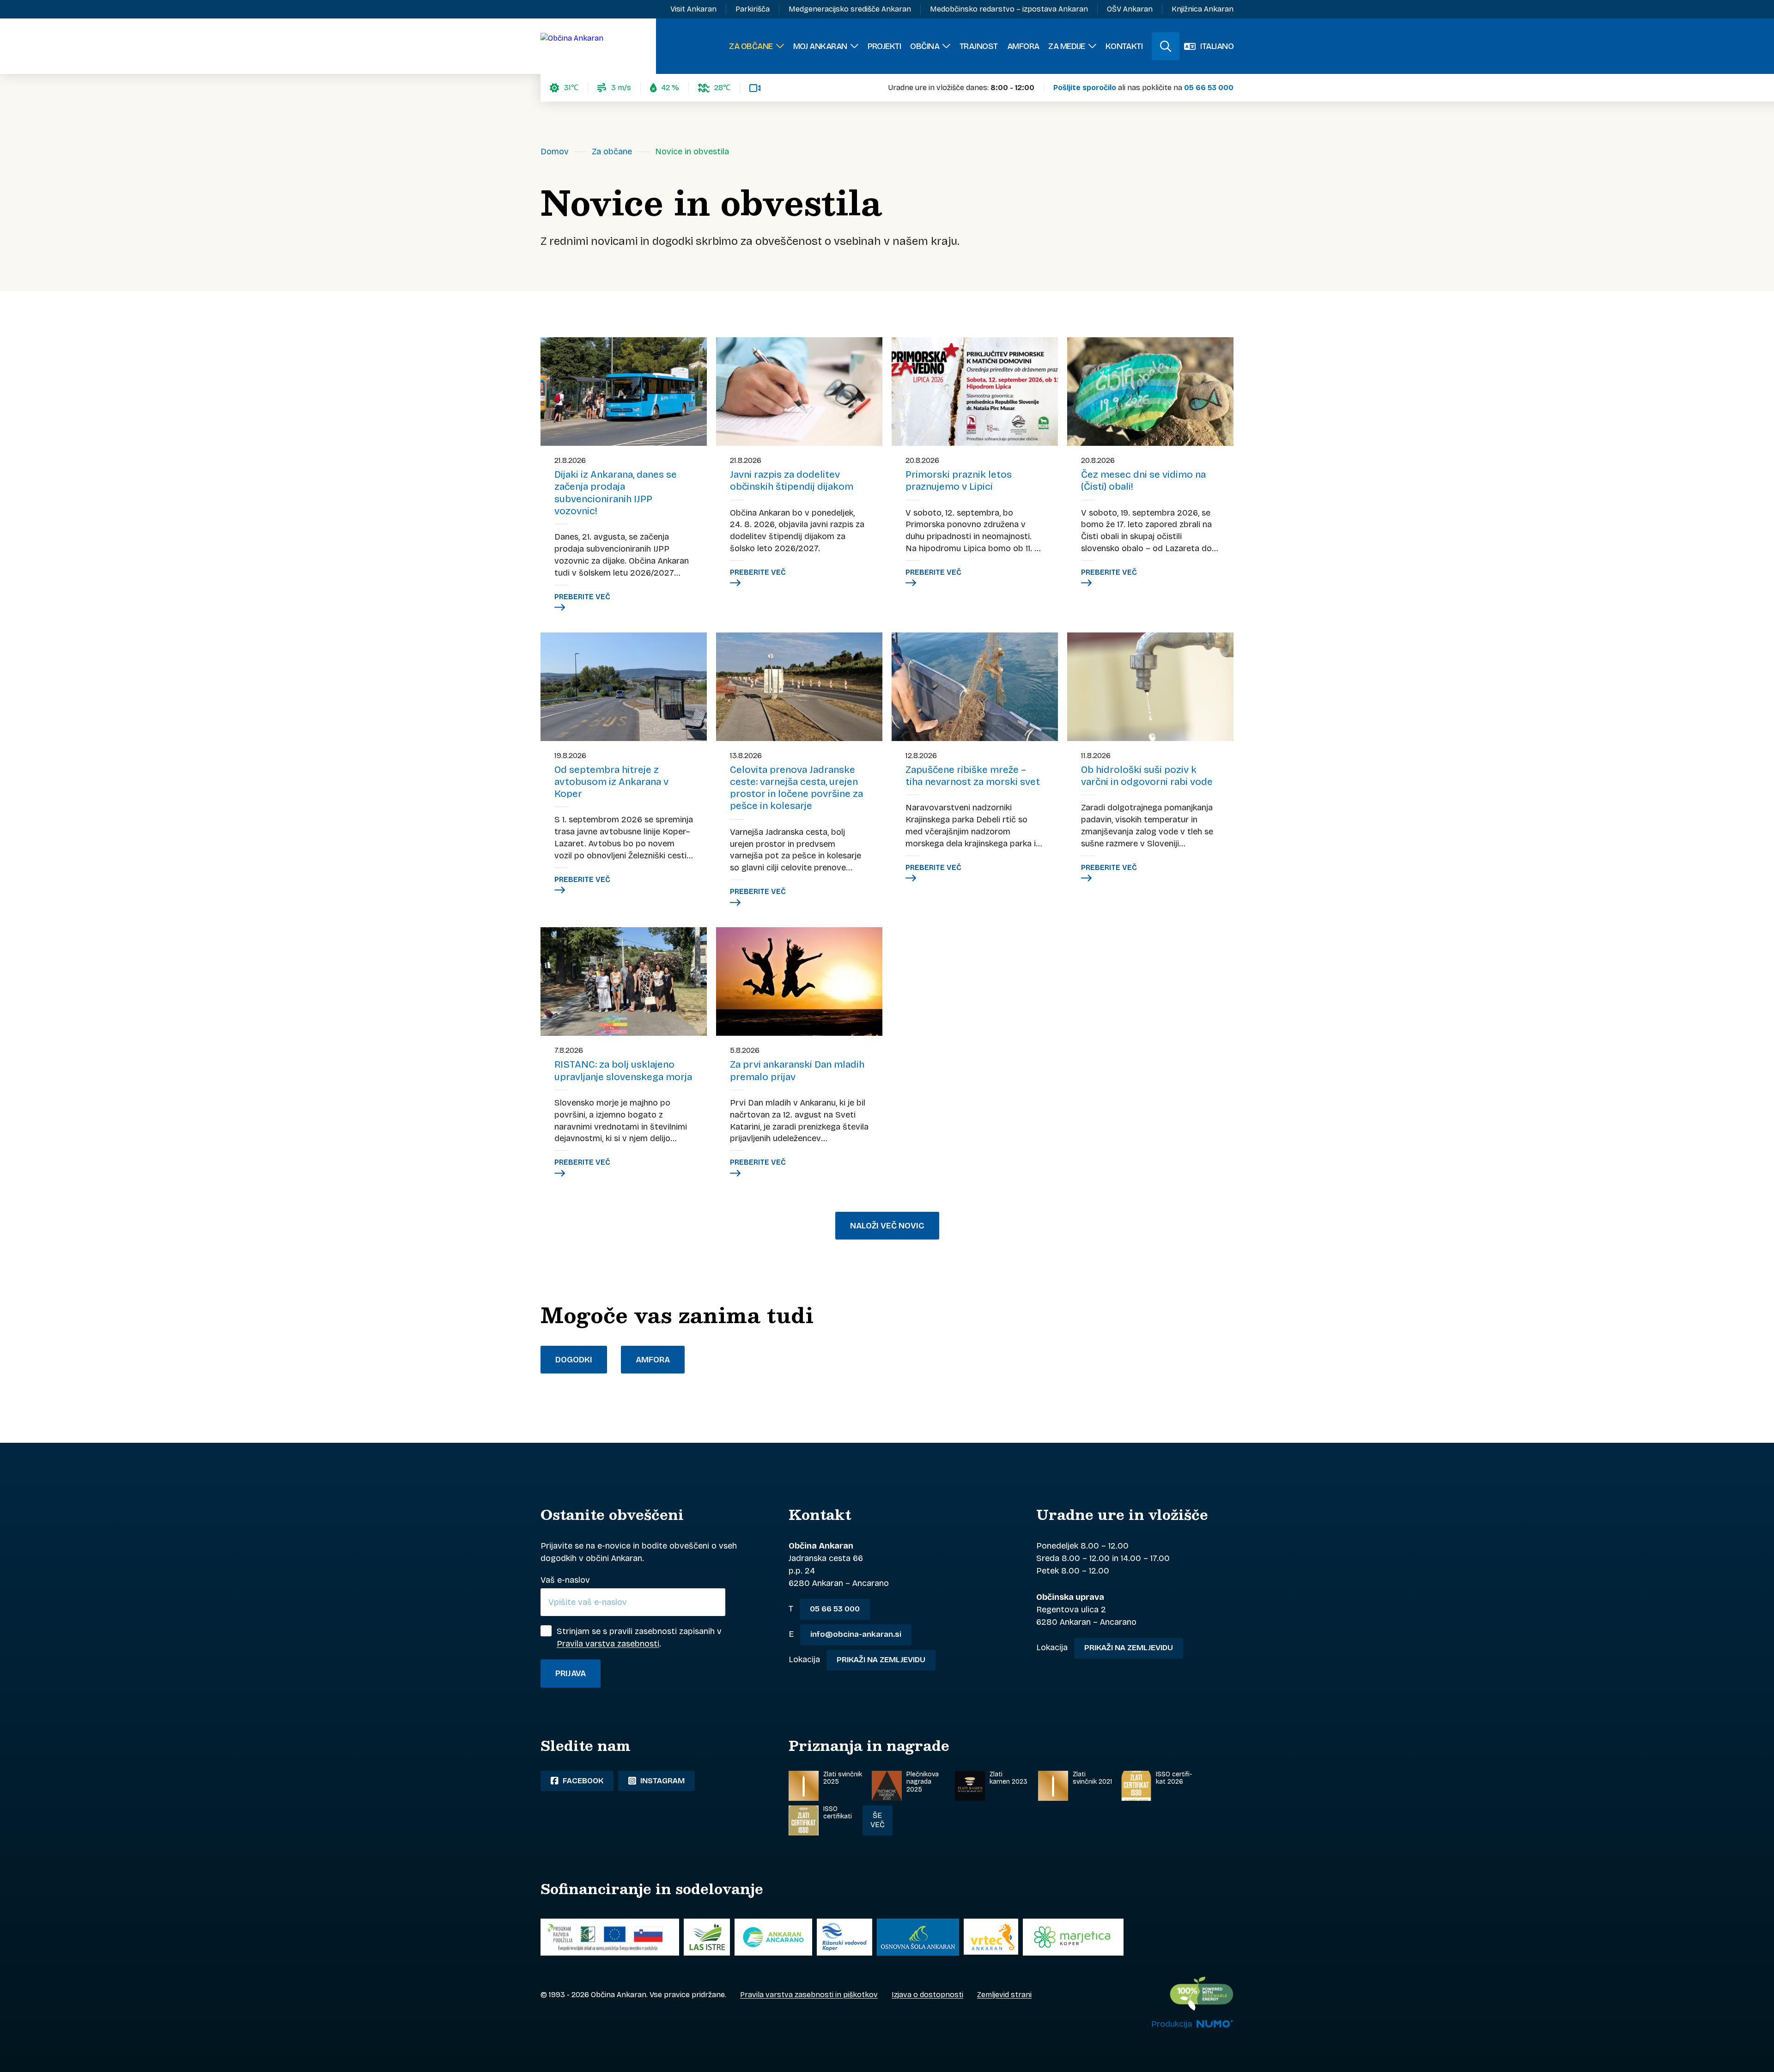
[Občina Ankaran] (572, 46)
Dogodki (574, 1360)
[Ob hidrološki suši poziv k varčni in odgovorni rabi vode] (1150, 687)
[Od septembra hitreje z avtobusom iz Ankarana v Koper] (624, 687)
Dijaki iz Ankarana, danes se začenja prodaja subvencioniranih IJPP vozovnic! (616, 493)
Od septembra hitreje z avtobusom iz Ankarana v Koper (611, 782)
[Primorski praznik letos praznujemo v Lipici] (975, 392)
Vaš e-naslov (565, 1580)
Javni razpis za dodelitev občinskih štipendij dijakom (792, 480)
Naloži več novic (887, 1226)
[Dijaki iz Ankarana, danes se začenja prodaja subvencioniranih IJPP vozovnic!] (624, 392)
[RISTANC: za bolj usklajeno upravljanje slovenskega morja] (624, 981)
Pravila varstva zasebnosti (608, 1644)
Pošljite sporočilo (1085, 88)
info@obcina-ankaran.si (856, 1634)
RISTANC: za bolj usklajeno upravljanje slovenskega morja (623, 1070)
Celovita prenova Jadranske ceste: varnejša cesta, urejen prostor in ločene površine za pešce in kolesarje (796, 788)
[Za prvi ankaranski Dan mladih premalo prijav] (799, 981)
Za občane (612, 152)
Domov (555, 152)
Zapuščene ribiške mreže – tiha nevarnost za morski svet (973, 776)
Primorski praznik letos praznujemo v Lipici (959, 480)
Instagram (662, 1781)
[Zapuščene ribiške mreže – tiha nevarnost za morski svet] (975, 687)
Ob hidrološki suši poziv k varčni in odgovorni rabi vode (1147, 776)
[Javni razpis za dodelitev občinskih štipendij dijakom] (799, 392)
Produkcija (1172, 2024)
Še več (878, 1820)
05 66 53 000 (1209, 88)
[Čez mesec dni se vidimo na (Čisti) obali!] (1150, 392)
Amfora (653, 1360)
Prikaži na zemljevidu (881, 1660)
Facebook (582, 1781)
